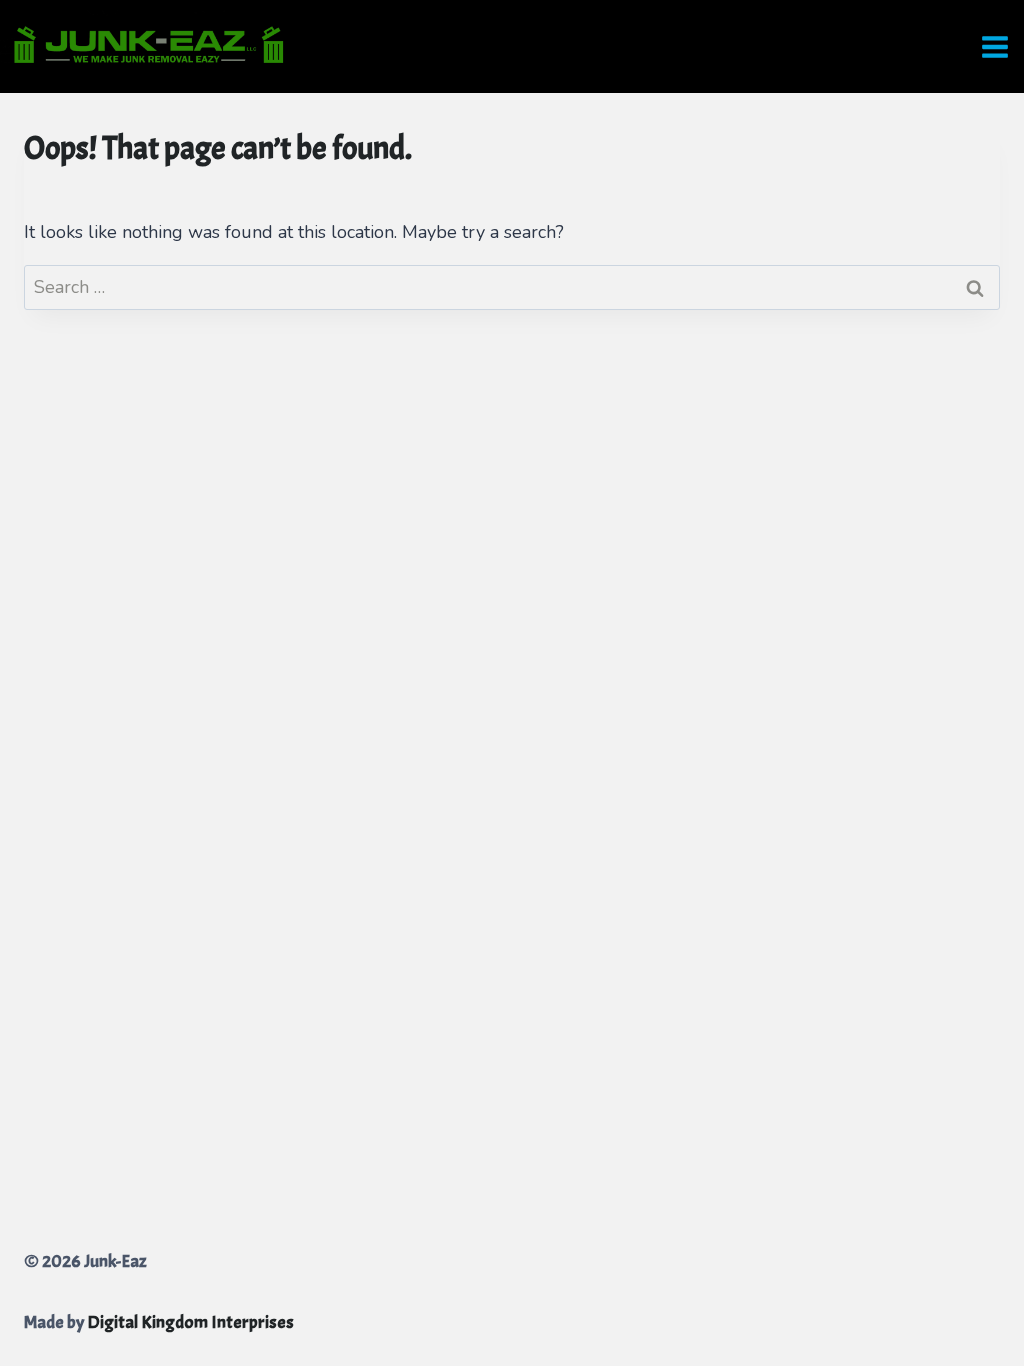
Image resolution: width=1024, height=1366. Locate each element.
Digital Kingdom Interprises (190, 1322)
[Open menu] (998, 46)
